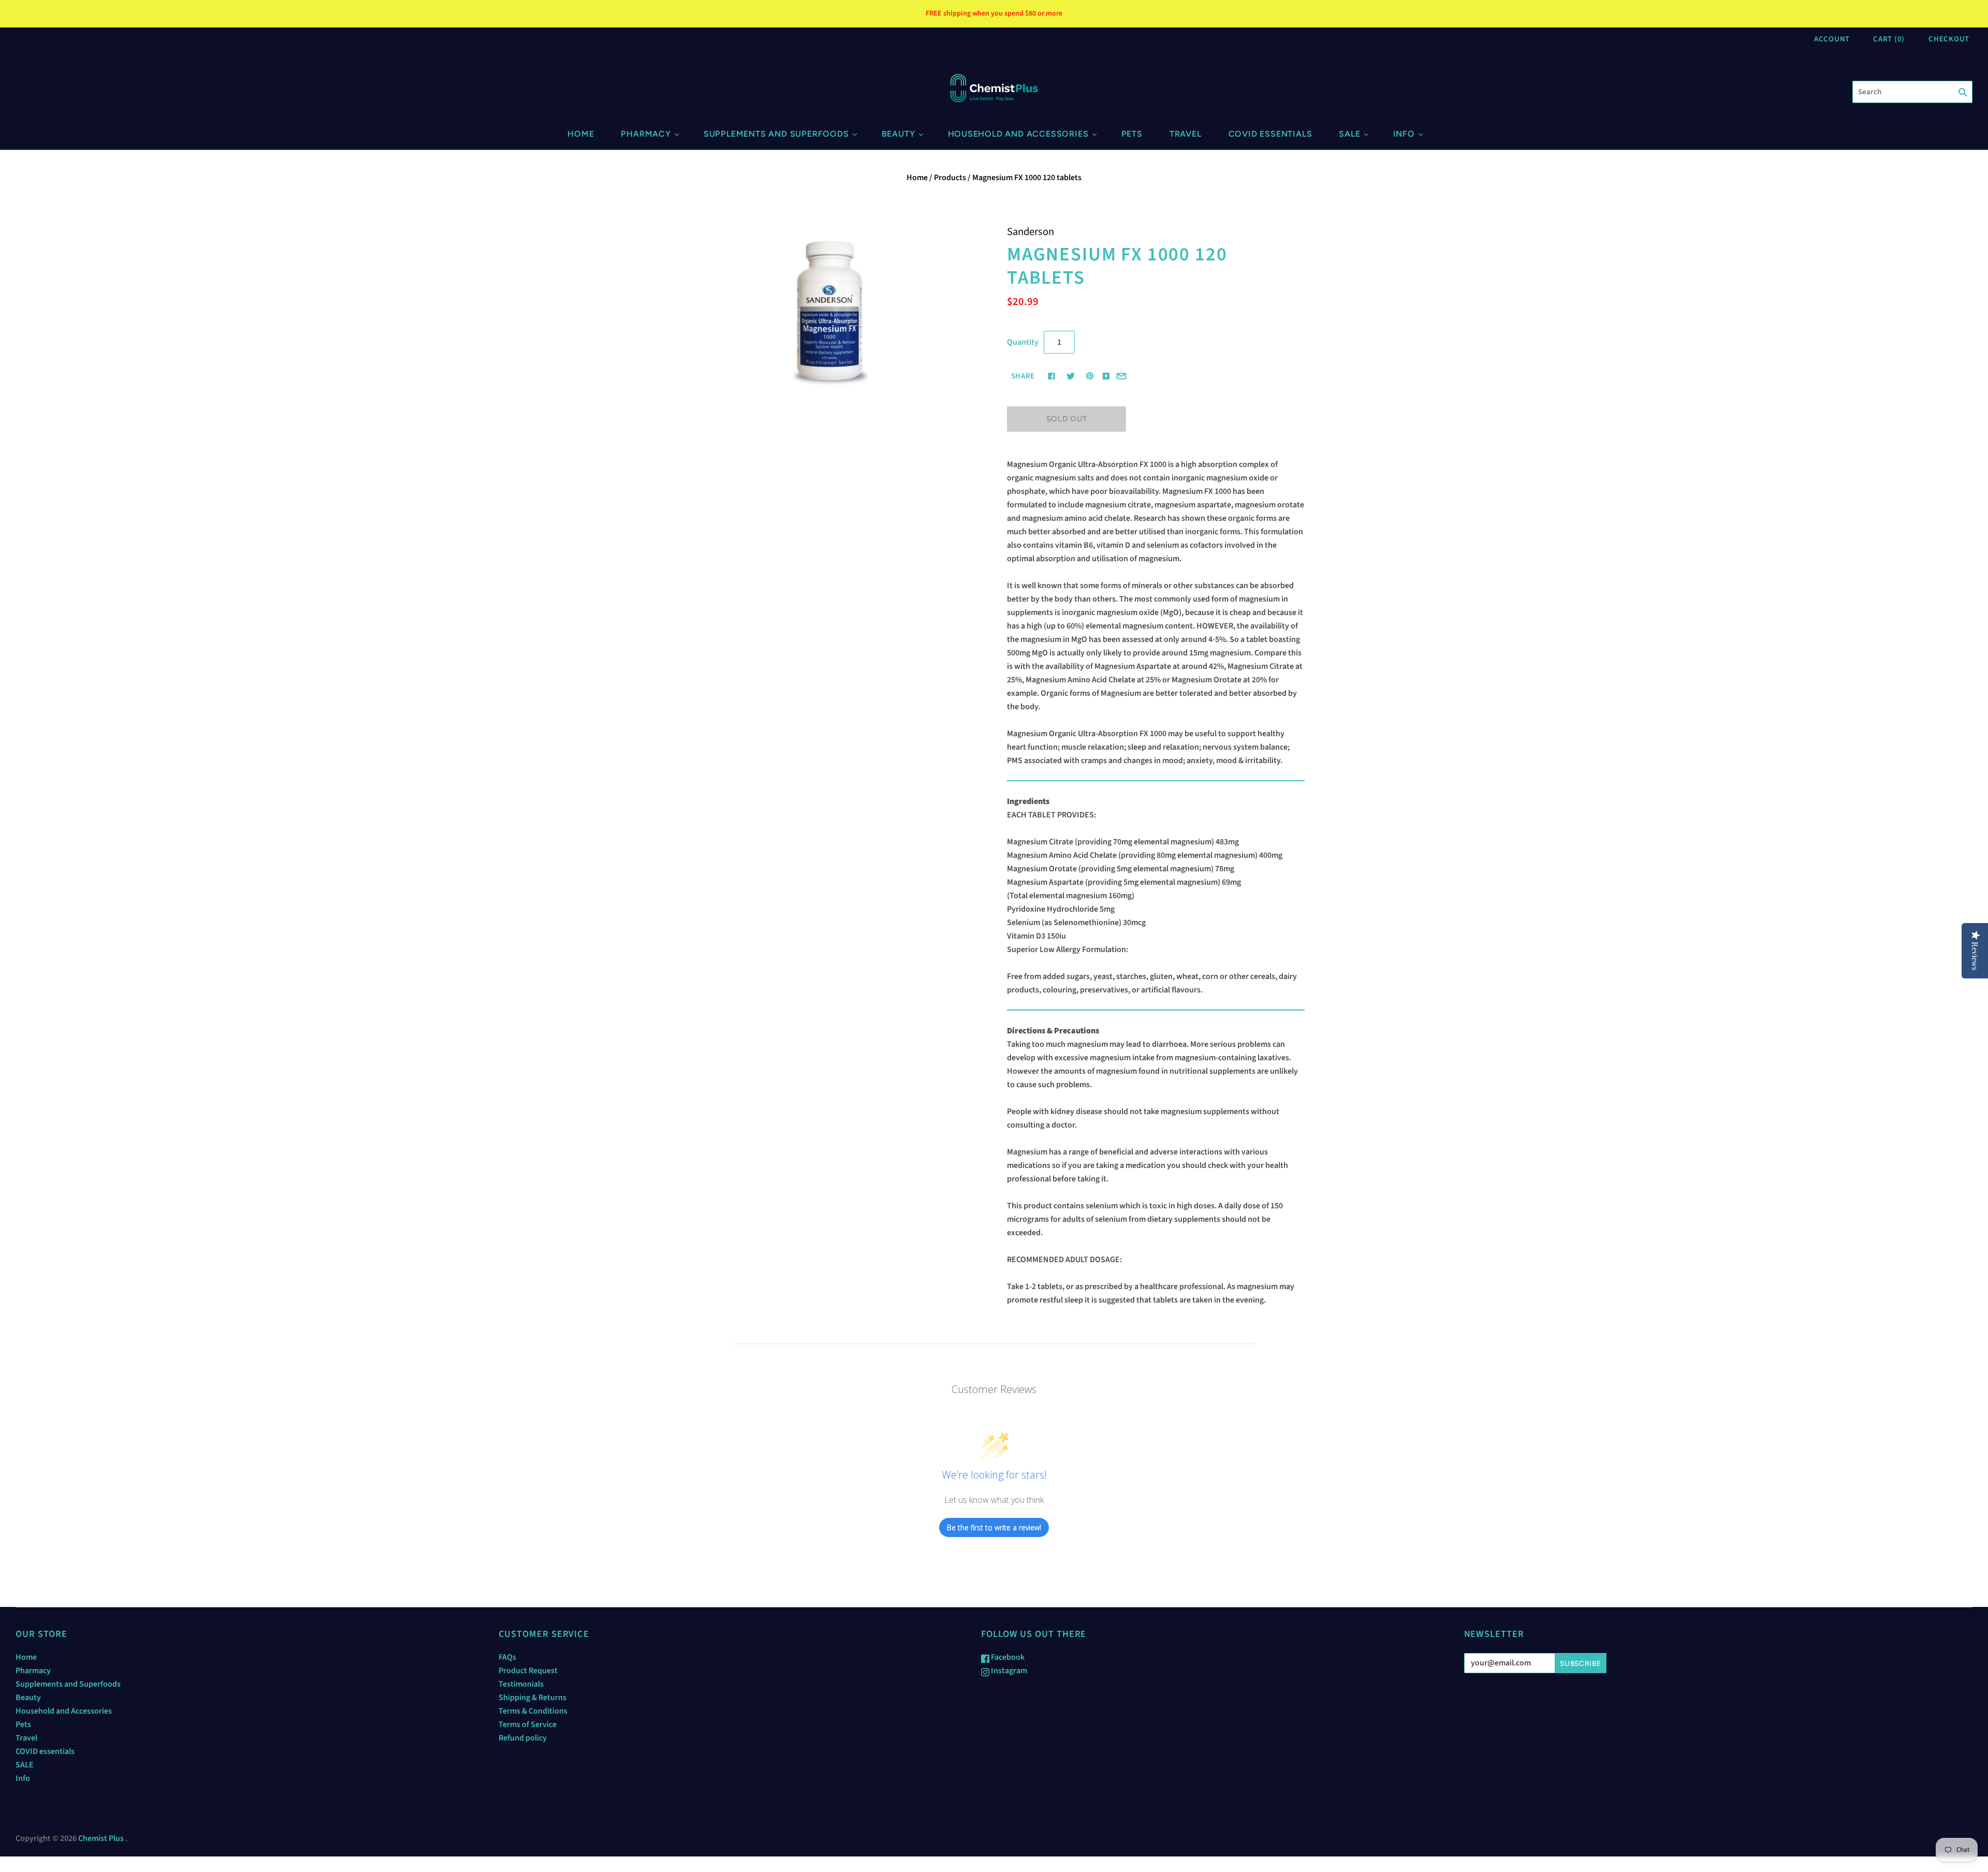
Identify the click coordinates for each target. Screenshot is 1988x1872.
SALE (1349, 134)
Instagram (1008, 1671)
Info (1404, 134)
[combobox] (1912, 92)
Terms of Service (528, 1724)
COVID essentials (1270, 134)
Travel (1186, 134)
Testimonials (521, 1684)
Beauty (898, 134)
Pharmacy (646, 134)
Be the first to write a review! (994, 1527)
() (1889, 39)
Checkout (1949, 39)
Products (950, 178)
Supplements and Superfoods (776, 134)
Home (581, 134)
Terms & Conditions (533, 1711)
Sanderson (1030, 232)
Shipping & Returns (532, 1698)
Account (1832, 39)
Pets (1132, 134)
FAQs (507, 1657)
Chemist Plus (101, 1838)
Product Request (528, 1671)
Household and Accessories (1018, 134)
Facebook (1007, 1657)
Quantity (1023, 342)
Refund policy (523, 1738)
